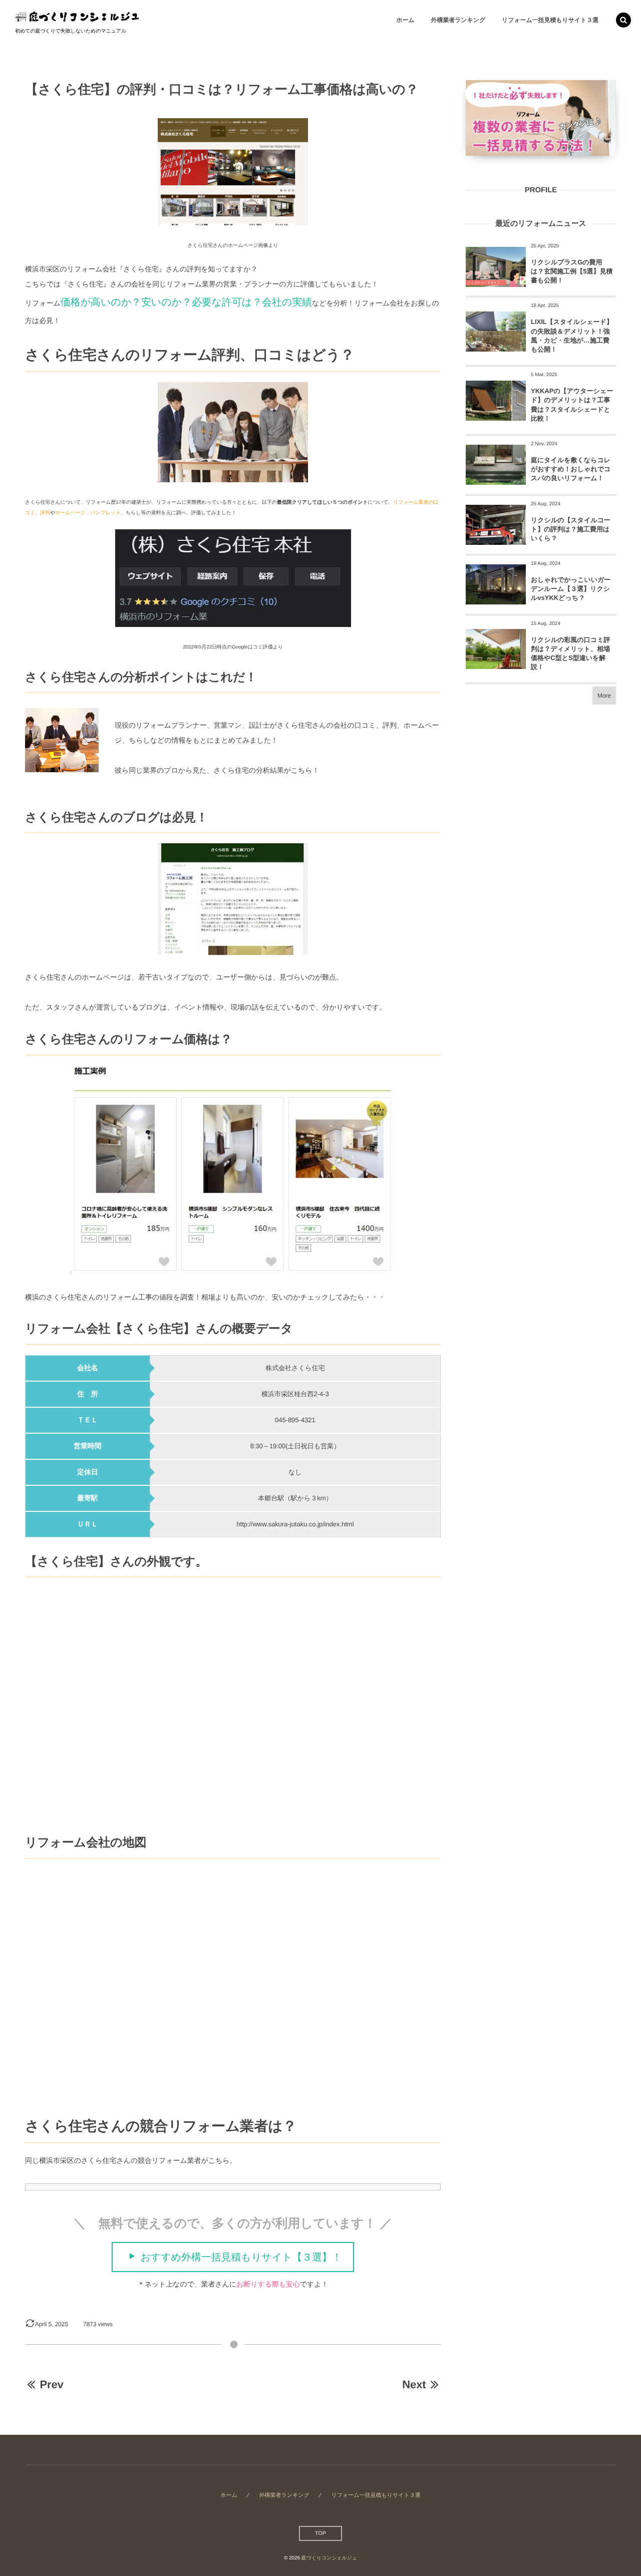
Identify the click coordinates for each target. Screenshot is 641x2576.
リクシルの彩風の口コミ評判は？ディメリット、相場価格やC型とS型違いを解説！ (570, 654)
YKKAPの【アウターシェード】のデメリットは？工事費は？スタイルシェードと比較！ (572, 405)
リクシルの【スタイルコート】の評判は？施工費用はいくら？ (571, 529)
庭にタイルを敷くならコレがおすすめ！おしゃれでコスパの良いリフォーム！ (571, 469)
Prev (51, 2384)
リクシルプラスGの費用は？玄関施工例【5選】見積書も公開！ (572, 271)
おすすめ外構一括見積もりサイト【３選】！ (241, 2258)
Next (414, 2384)
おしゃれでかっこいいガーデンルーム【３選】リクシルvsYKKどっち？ (571, 589)
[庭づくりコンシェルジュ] (78, 15)
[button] (623, 20)
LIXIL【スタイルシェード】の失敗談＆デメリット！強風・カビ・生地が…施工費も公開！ (572, 336)
